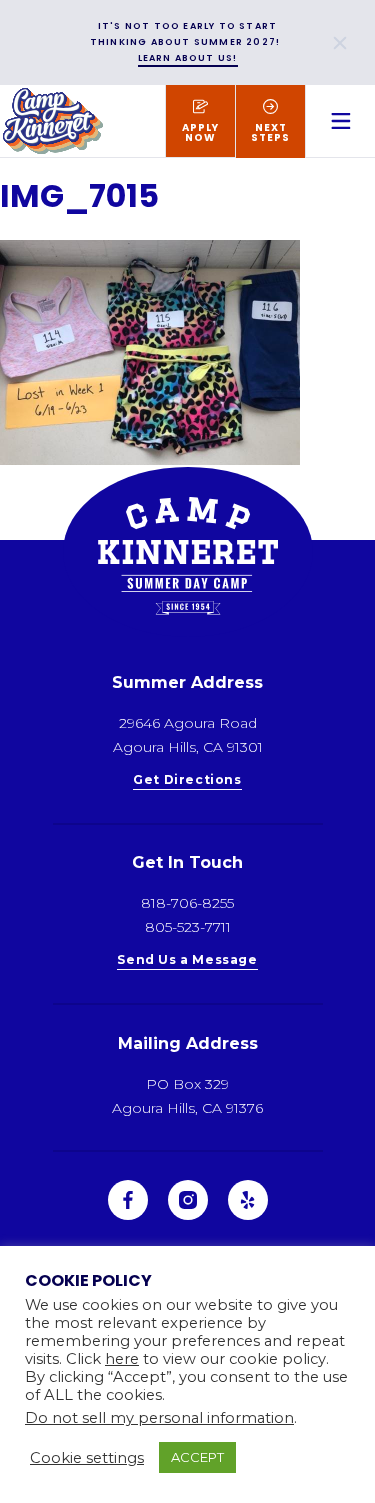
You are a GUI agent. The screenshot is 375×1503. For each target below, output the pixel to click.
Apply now (200, 132)
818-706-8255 (187, 903)
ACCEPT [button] (197, 1457)
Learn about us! (188, 58)
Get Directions (187, 780)
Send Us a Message (187, 960)
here (122, 1359)
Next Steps (270, 132)
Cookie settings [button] (87, 1458)
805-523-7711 (188, 927)
